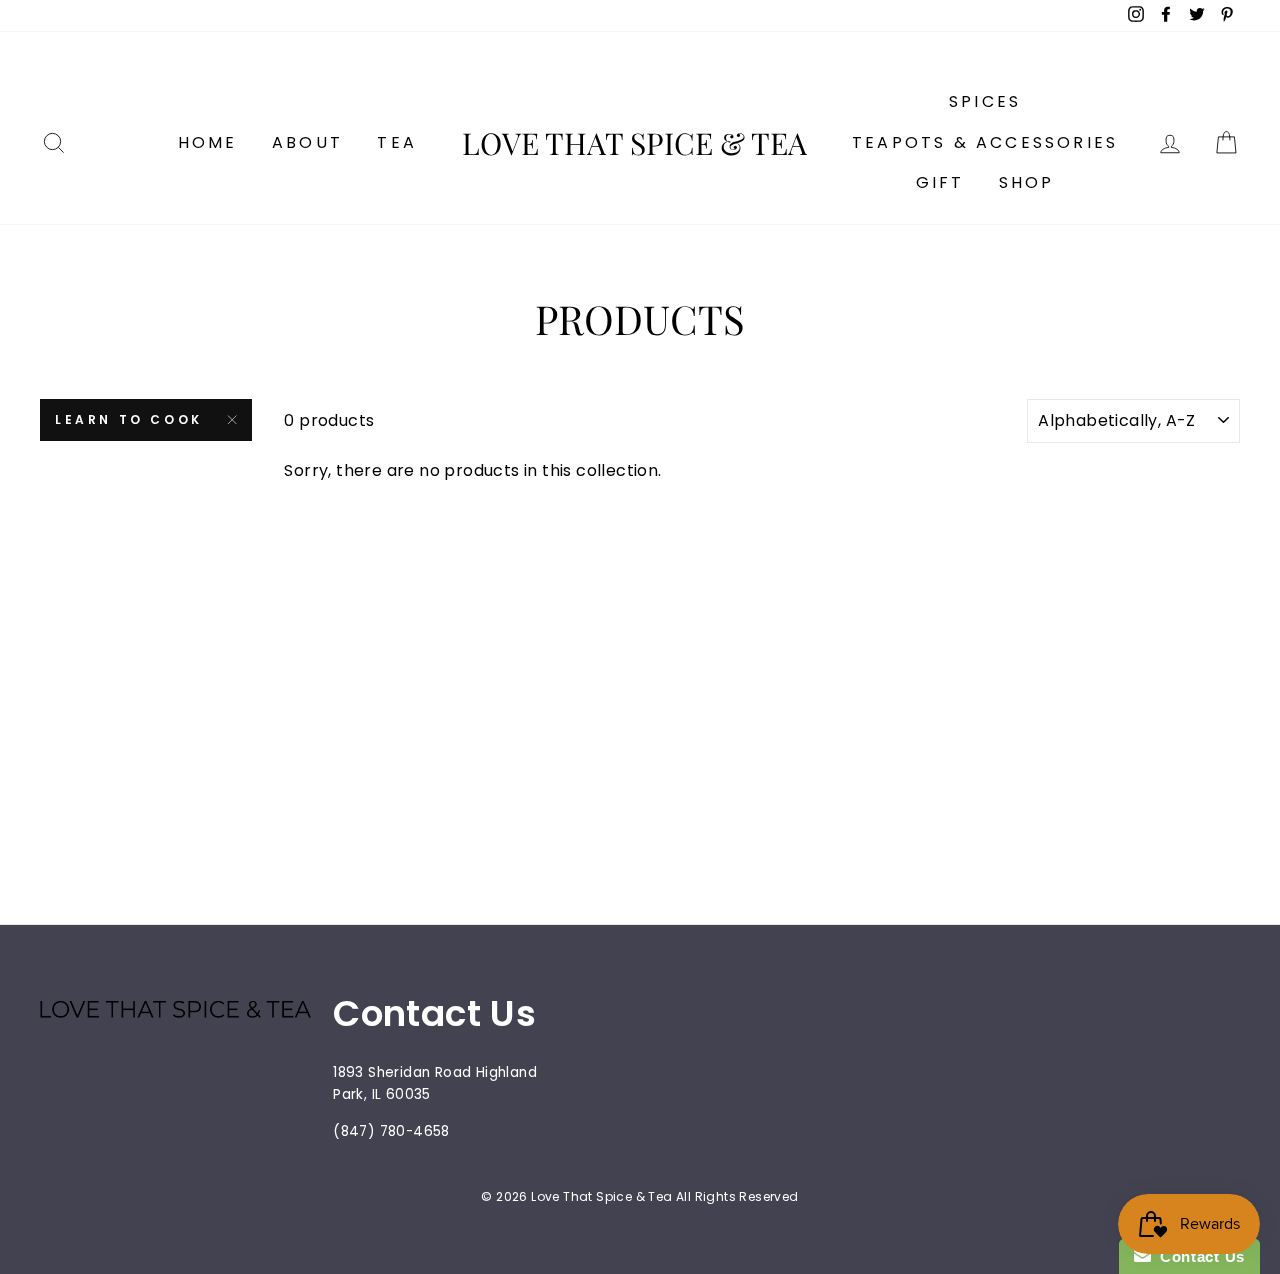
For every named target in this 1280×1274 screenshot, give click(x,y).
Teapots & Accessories (985, 142)
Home (208, 142)
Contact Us (1198, 1256)
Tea (397, 142)
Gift (940, 182)
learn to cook (129, 419)
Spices (985, 101)
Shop (1027, 182)
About (307, 142)
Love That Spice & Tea (634, 143)
